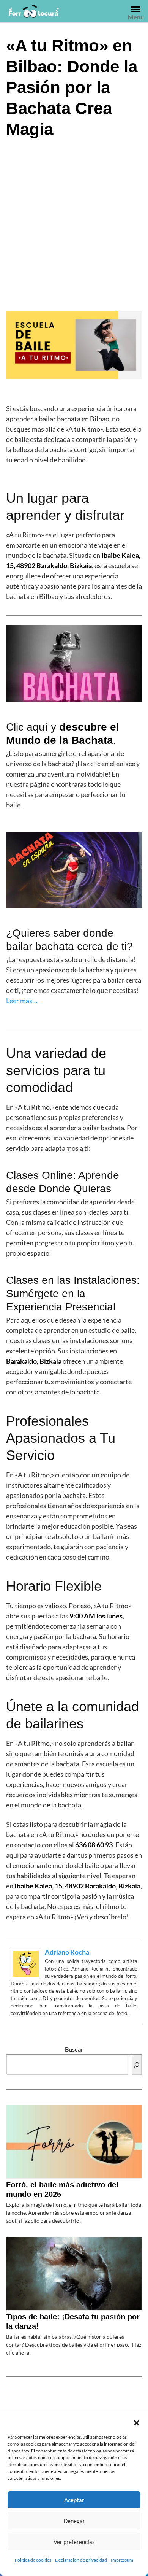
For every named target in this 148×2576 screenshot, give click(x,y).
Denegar (74, 2521)
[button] (137, 2422)
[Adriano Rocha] (26, 1963)
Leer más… (22, 1001)
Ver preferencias (74, 2542)
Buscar (74, 2049)
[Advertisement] (74, 224)
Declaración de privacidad (81, 2560)
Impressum (122, 2560)
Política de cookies (33, 2560)
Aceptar (74, 2500)
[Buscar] (137, 2065)
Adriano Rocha (67, 1952)
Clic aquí (27, 727)
